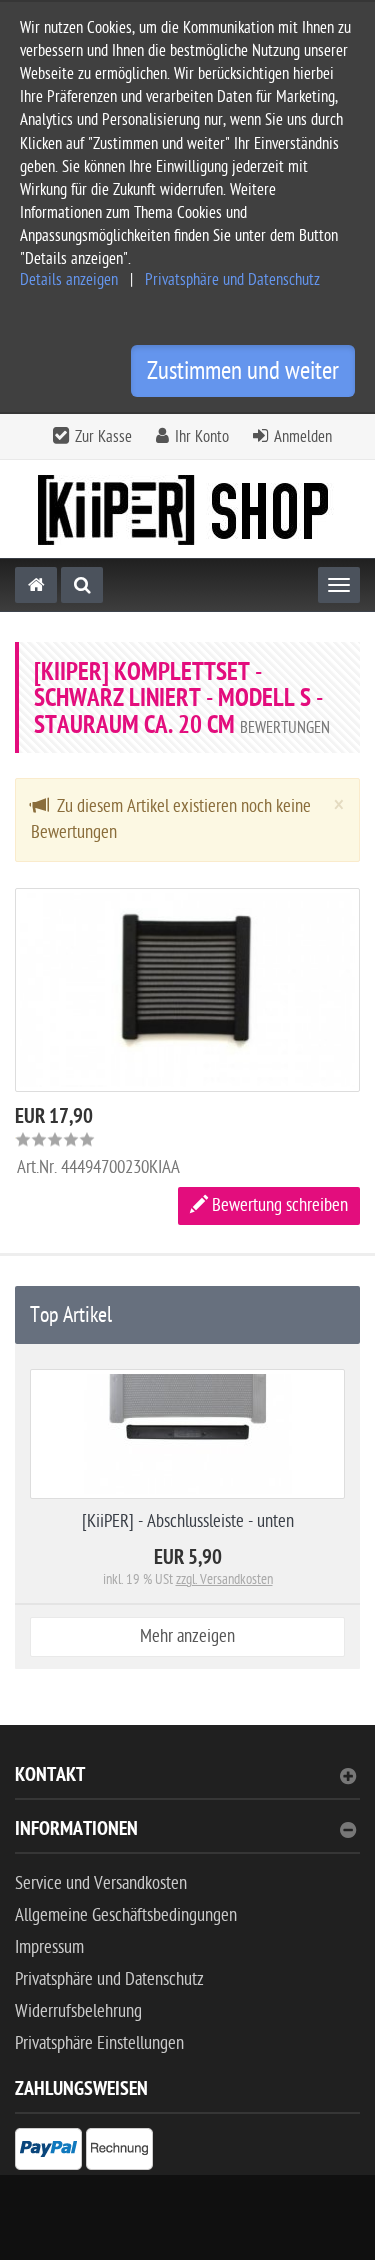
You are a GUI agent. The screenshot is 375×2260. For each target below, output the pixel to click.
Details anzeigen (69, 280)
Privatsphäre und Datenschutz (232, 280)
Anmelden (303, 437)
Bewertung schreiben (278, 1205)
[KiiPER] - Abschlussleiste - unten (188, 1521)
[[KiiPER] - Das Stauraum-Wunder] (188, 509)
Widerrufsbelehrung (78, 2011)
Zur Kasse (103, 437)
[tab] (187, 1783)
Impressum (49, 1947)
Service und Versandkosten (101, 1883)
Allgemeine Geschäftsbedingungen (126, 1915)
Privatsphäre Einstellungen (99, 2043)
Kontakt (50, 1777)
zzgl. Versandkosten (224, 1579)
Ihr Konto (202, 437)
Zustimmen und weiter (243, 371)
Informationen (76, 1831)
